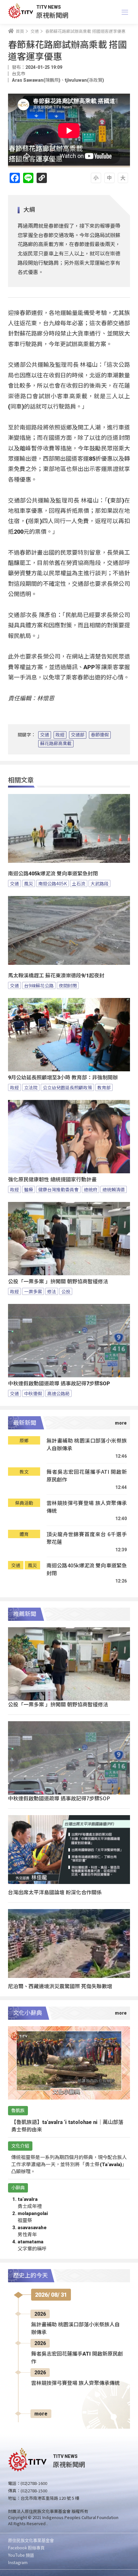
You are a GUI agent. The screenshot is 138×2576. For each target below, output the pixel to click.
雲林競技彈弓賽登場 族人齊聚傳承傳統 (87, 1507)
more (41, 2414)
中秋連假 (33, 1393)
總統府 (91, 1189)
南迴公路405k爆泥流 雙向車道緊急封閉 (53, 874)
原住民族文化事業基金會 (31, 2540)
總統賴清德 (114, 1189)
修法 (52, 1291)
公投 (66, 1291)
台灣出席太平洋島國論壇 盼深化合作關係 (55, 1892)
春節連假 (100, 735)
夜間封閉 (68, 985)
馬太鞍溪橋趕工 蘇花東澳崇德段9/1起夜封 (56, 976)
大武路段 (99, 883)
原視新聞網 (52, 15)
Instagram (18, 2562)
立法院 (31, 1087)
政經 (60, 735)
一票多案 (33, 1291)
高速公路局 (58, 1393)
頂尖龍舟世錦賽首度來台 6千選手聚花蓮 (87, 1538)
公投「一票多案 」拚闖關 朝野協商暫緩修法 (58, 1282)
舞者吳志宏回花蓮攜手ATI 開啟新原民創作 (87, 1476)
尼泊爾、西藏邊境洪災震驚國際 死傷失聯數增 (60, 1986)
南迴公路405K (52, 883)
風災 (29, 883)
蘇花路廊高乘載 (56, 743)
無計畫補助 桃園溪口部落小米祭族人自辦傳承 (87, 1444)
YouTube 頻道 (21, 2555)
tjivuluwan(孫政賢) (84, 80)
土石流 (79, 883)
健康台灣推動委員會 (58, 1189)
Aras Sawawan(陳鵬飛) (36, 80)
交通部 (78, 735)
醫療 (29, 1189)
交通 (45, 735)
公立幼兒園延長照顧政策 (67, 1087)
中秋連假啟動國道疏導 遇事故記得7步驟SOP (59, 1384)
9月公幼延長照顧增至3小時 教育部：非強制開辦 (63, 1078)
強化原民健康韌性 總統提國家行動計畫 (52, 1180)
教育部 (104, 1087)
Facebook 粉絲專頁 (26, 2548)
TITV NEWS (49, 7)
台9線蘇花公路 (39, 985)
